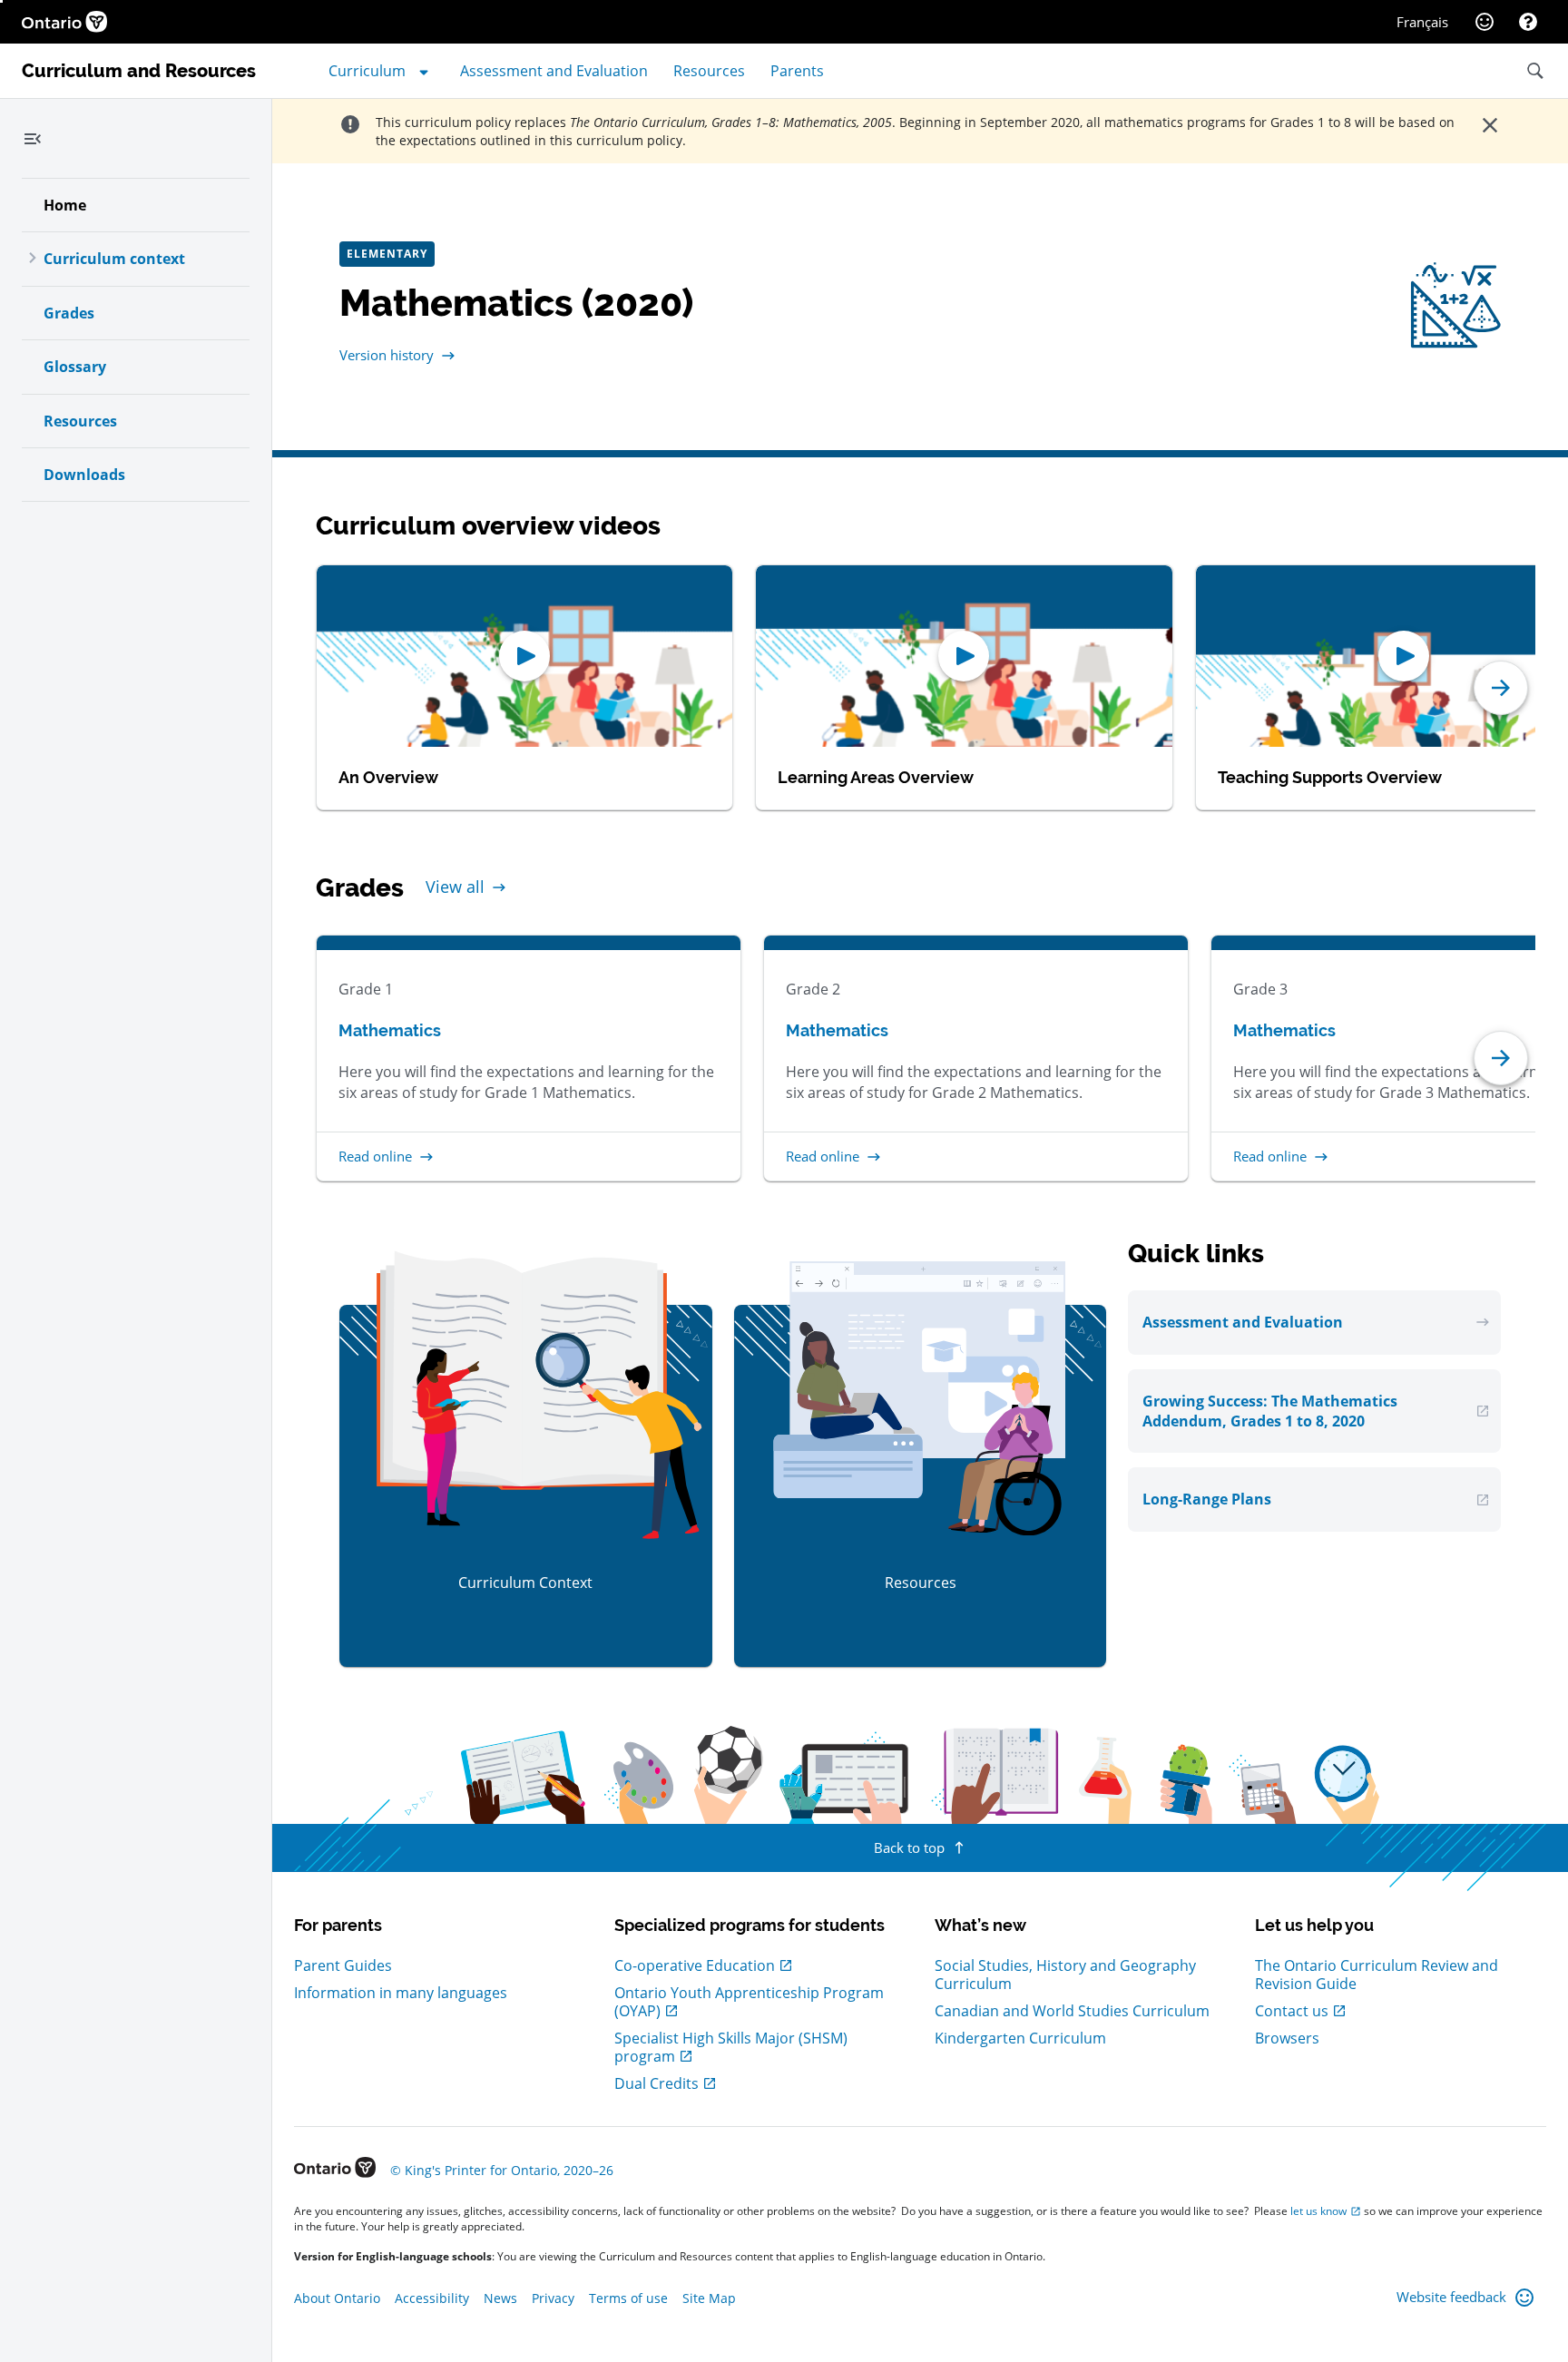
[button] (1501, 688)
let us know (1318, 2211)
